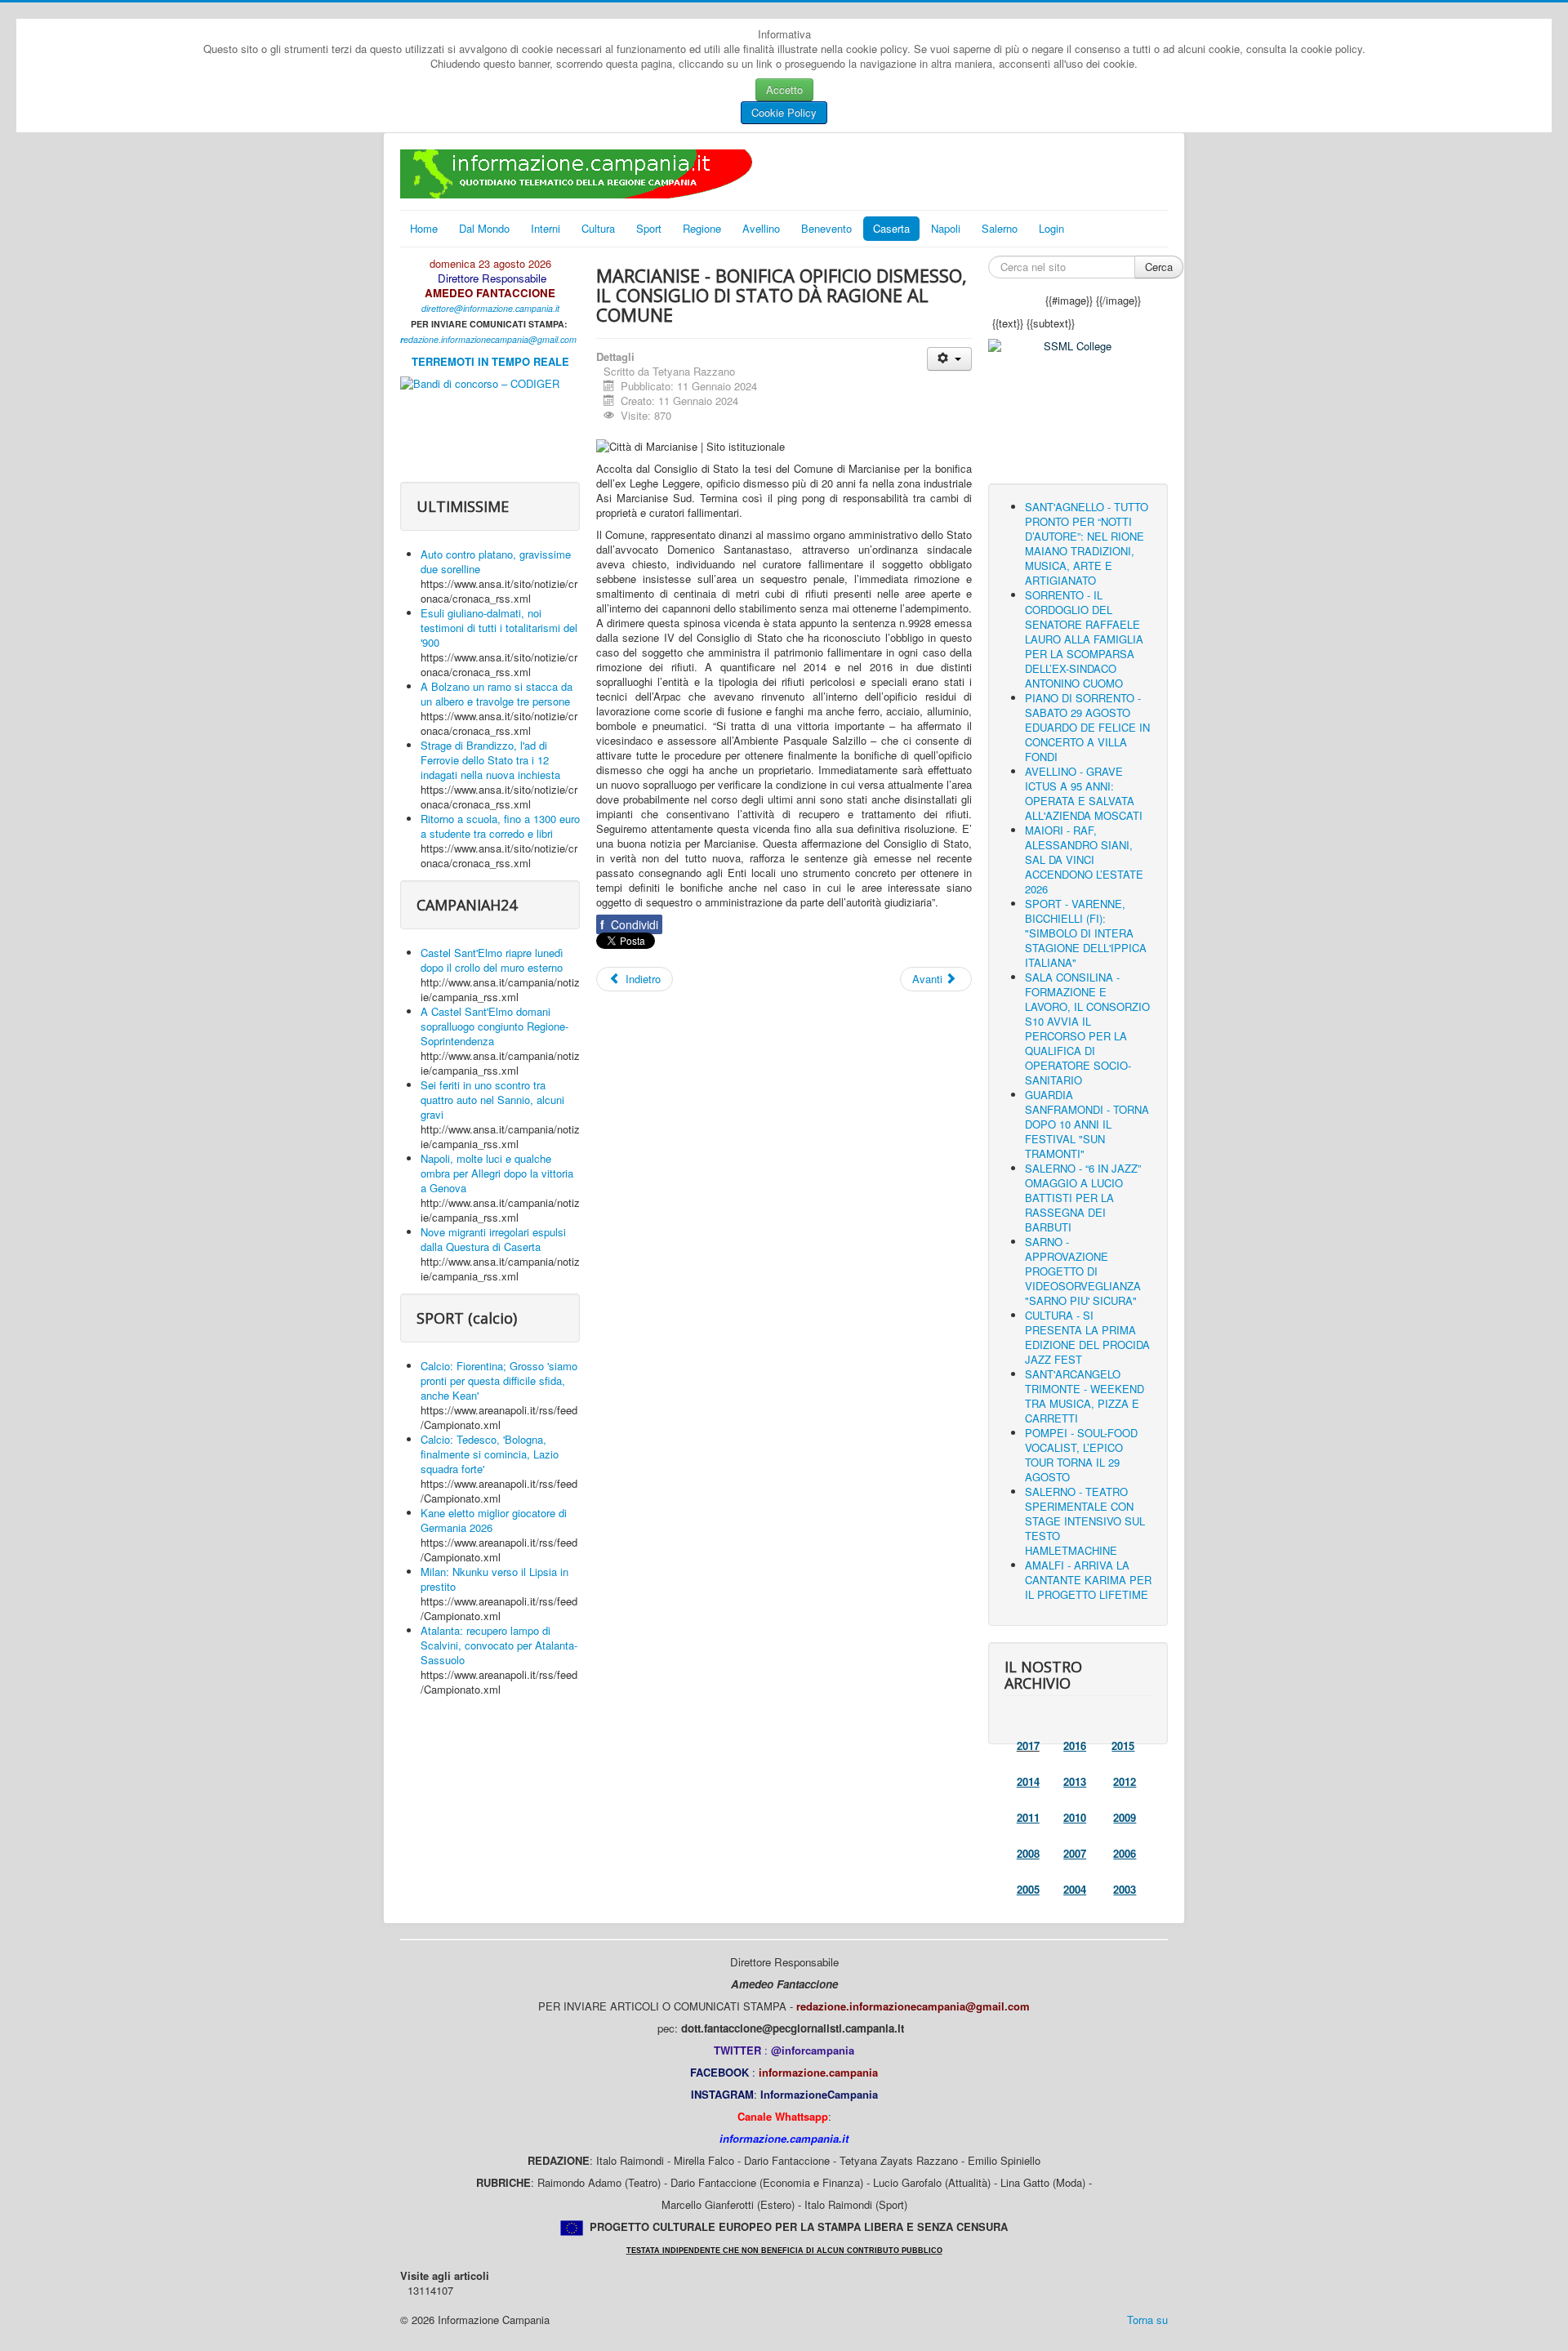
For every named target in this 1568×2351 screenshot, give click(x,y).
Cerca (1159, 267)
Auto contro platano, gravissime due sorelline (496, 561)
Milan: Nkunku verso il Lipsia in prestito (494, 1579)
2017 (1028, 1745)
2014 (1028, 1781)
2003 (1125, 1889)
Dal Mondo (484, 228)
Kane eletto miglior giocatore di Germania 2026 (494, 1520)
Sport (649, 228)
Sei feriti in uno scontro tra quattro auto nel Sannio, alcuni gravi (492, 1100)
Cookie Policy (784, 112)
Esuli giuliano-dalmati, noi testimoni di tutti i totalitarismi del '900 (499, 628)
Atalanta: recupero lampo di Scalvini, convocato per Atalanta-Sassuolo (499, 1645)
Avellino (761, 228)
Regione (702, 228)
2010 (1075, 1817)
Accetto (784, 89)
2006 (1125, 1853)
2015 (1123, 1745)
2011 (1028, 1817)
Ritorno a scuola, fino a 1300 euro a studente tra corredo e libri (500, 826)
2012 (1125, 1781)
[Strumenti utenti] (949, 359)
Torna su (1147, 2320)
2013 (1075, 1781)
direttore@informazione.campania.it (490, 308)
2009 (1125, 1817)
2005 (1028, 1889)
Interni (546, 228)
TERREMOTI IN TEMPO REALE (490, 361)
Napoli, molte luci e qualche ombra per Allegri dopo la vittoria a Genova (497, 1173)
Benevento (826, 228)
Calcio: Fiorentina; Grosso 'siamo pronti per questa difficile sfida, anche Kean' (499, 1380)
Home (424, 228)
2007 (1075, 1853)
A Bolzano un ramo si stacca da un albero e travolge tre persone (497, 694)
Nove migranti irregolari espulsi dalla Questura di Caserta (493, 1239)
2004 (1075, 1889)
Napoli (946, 228)
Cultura (598, 228)
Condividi (629, 924)
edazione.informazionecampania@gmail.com (490, 339)
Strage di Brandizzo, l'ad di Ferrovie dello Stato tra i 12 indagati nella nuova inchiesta (490, 760)
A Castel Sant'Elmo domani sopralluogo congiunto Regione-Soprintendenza (494, 1026)
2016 (1075, 1745)
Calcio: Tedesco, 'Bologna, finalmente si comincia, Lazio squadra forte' (490, 1454)
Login (1051, 228)
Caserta (891, 228)
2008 (1028, 1853)
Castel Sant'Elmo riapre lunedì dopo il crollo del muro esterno (492, 960)
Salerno (1000, 228)
